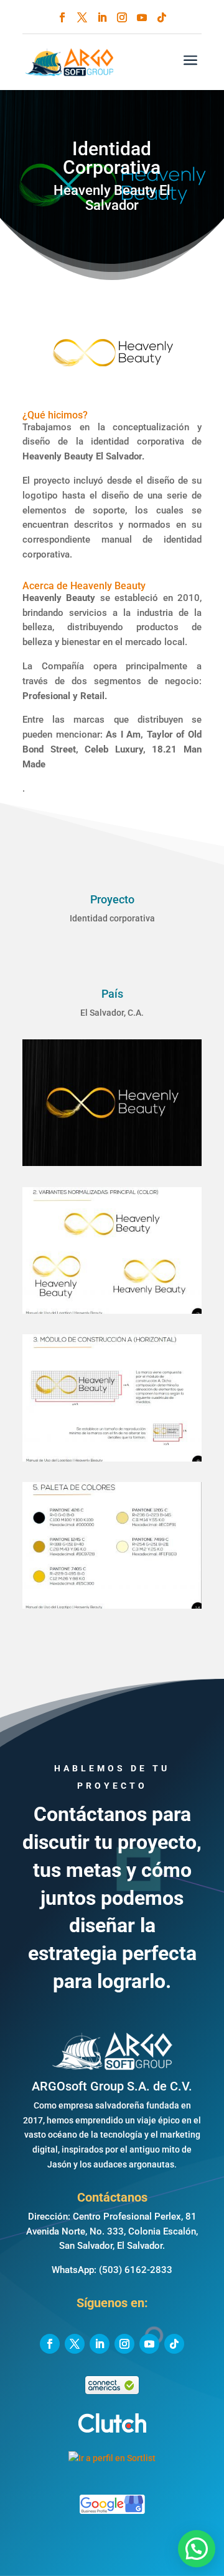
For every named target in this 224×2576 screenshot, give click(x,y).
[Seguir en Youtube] (142, 17)
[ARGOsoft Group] (112, 2063)
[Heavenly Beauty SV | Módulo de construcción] (112, 1462)
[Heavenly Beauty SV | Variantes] (112, 1314)
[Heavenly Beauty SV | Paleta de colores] (112, 1609)
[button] (197, 2549)
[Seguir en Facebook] (62, 17)
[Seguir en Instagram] (122, 17)
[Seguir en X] (82, 17)
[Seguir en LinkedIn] (102, 17)
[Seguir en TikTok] (162, 17)
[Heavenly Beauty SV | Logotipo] (112, 1166)
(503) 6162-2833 (136, 2270)
